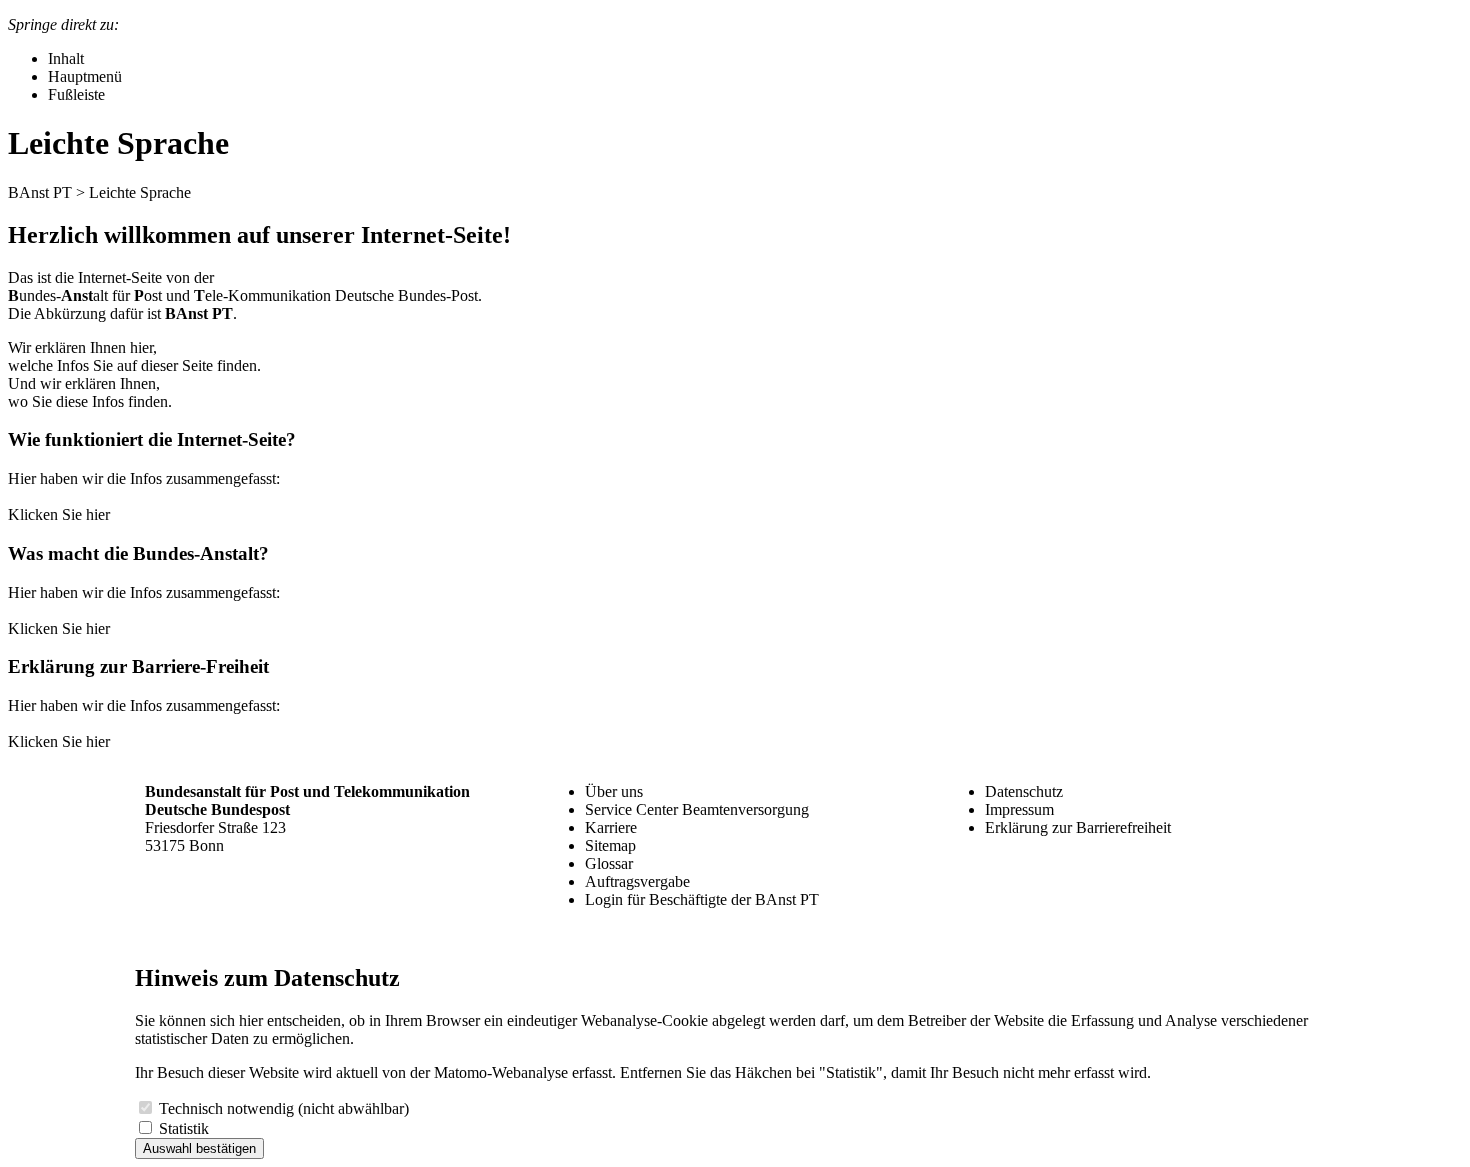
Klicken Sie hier (59, 514)
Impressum (1019, 809)
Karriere (611, 827)
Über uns (614, 791)
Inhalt (66, 58)
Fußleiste (76, 94)
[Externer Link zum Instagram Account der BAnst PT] (1003, 883)
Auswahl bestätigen (199, 1148)
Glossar (609, 863)
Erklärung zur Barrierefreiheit (1078, 827)
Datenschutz (1024, 791)
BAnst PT (40, 192)
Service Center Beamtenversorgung (697, 809)
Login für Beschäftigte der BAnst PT (702, 899)
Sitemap (610, 845)
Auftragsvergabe (637, 881)
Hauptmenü (85, 76)
